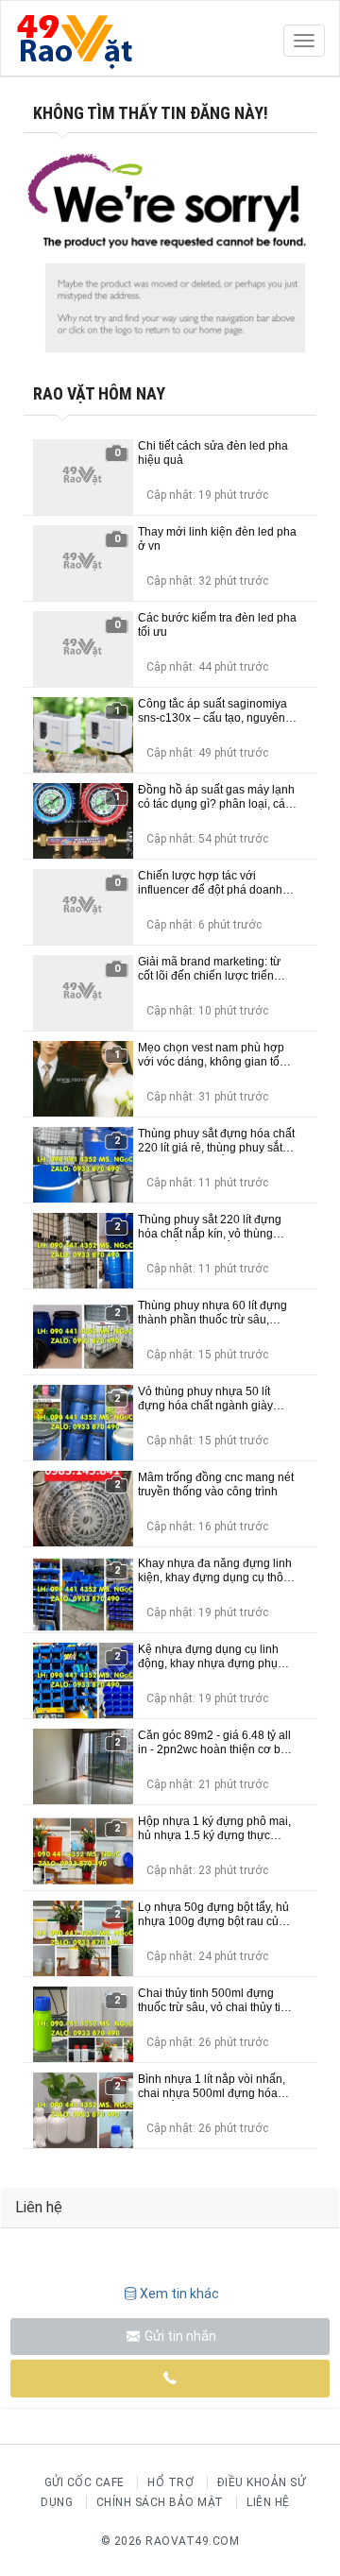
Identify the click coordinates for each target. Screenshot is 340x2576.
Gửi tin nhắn (179, 2336)
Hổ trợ (170, 2482)
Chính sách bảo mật (160, 2502)
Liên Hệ (268, 2502)
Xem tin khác (179, 2294)
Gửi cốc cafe (85, 2482)
